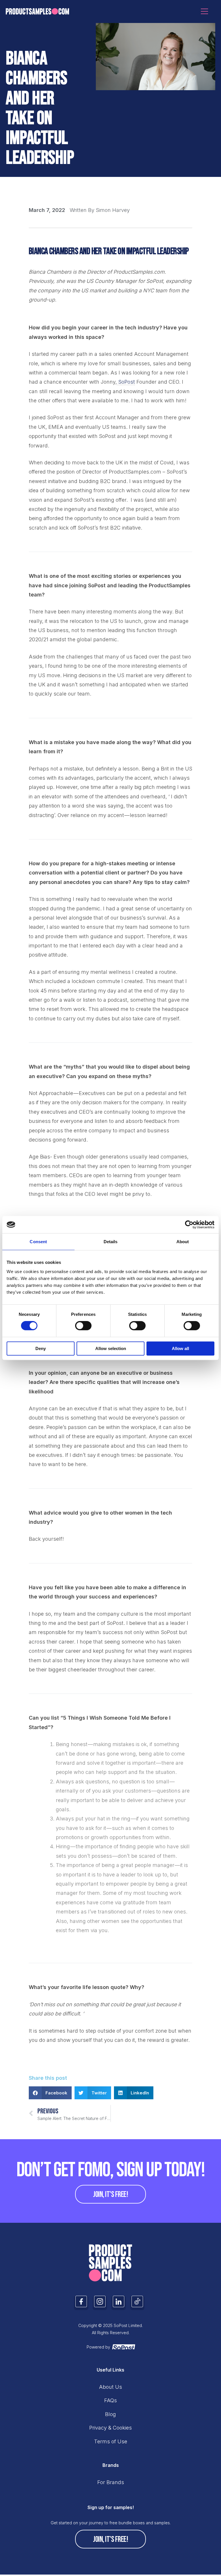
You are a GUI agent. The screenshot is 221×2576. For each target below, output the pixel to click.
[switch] (83, 1326)
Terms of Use (111, 2441)
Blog (110, 2414)
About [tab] (183, 1242)
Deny (41, 1348)
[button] (50, 2093)
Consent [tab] (38, 1242)
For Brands (111, 2482)
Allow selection (111, 1348)
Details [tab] (111, 1242)
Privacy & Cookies (110, 2428)
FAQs (110, 2400)
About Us (110, 2387)
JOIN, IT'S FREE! (110, 2194)
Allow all (180, 1348)
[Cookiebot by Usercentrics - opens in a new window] (189, 1225)
